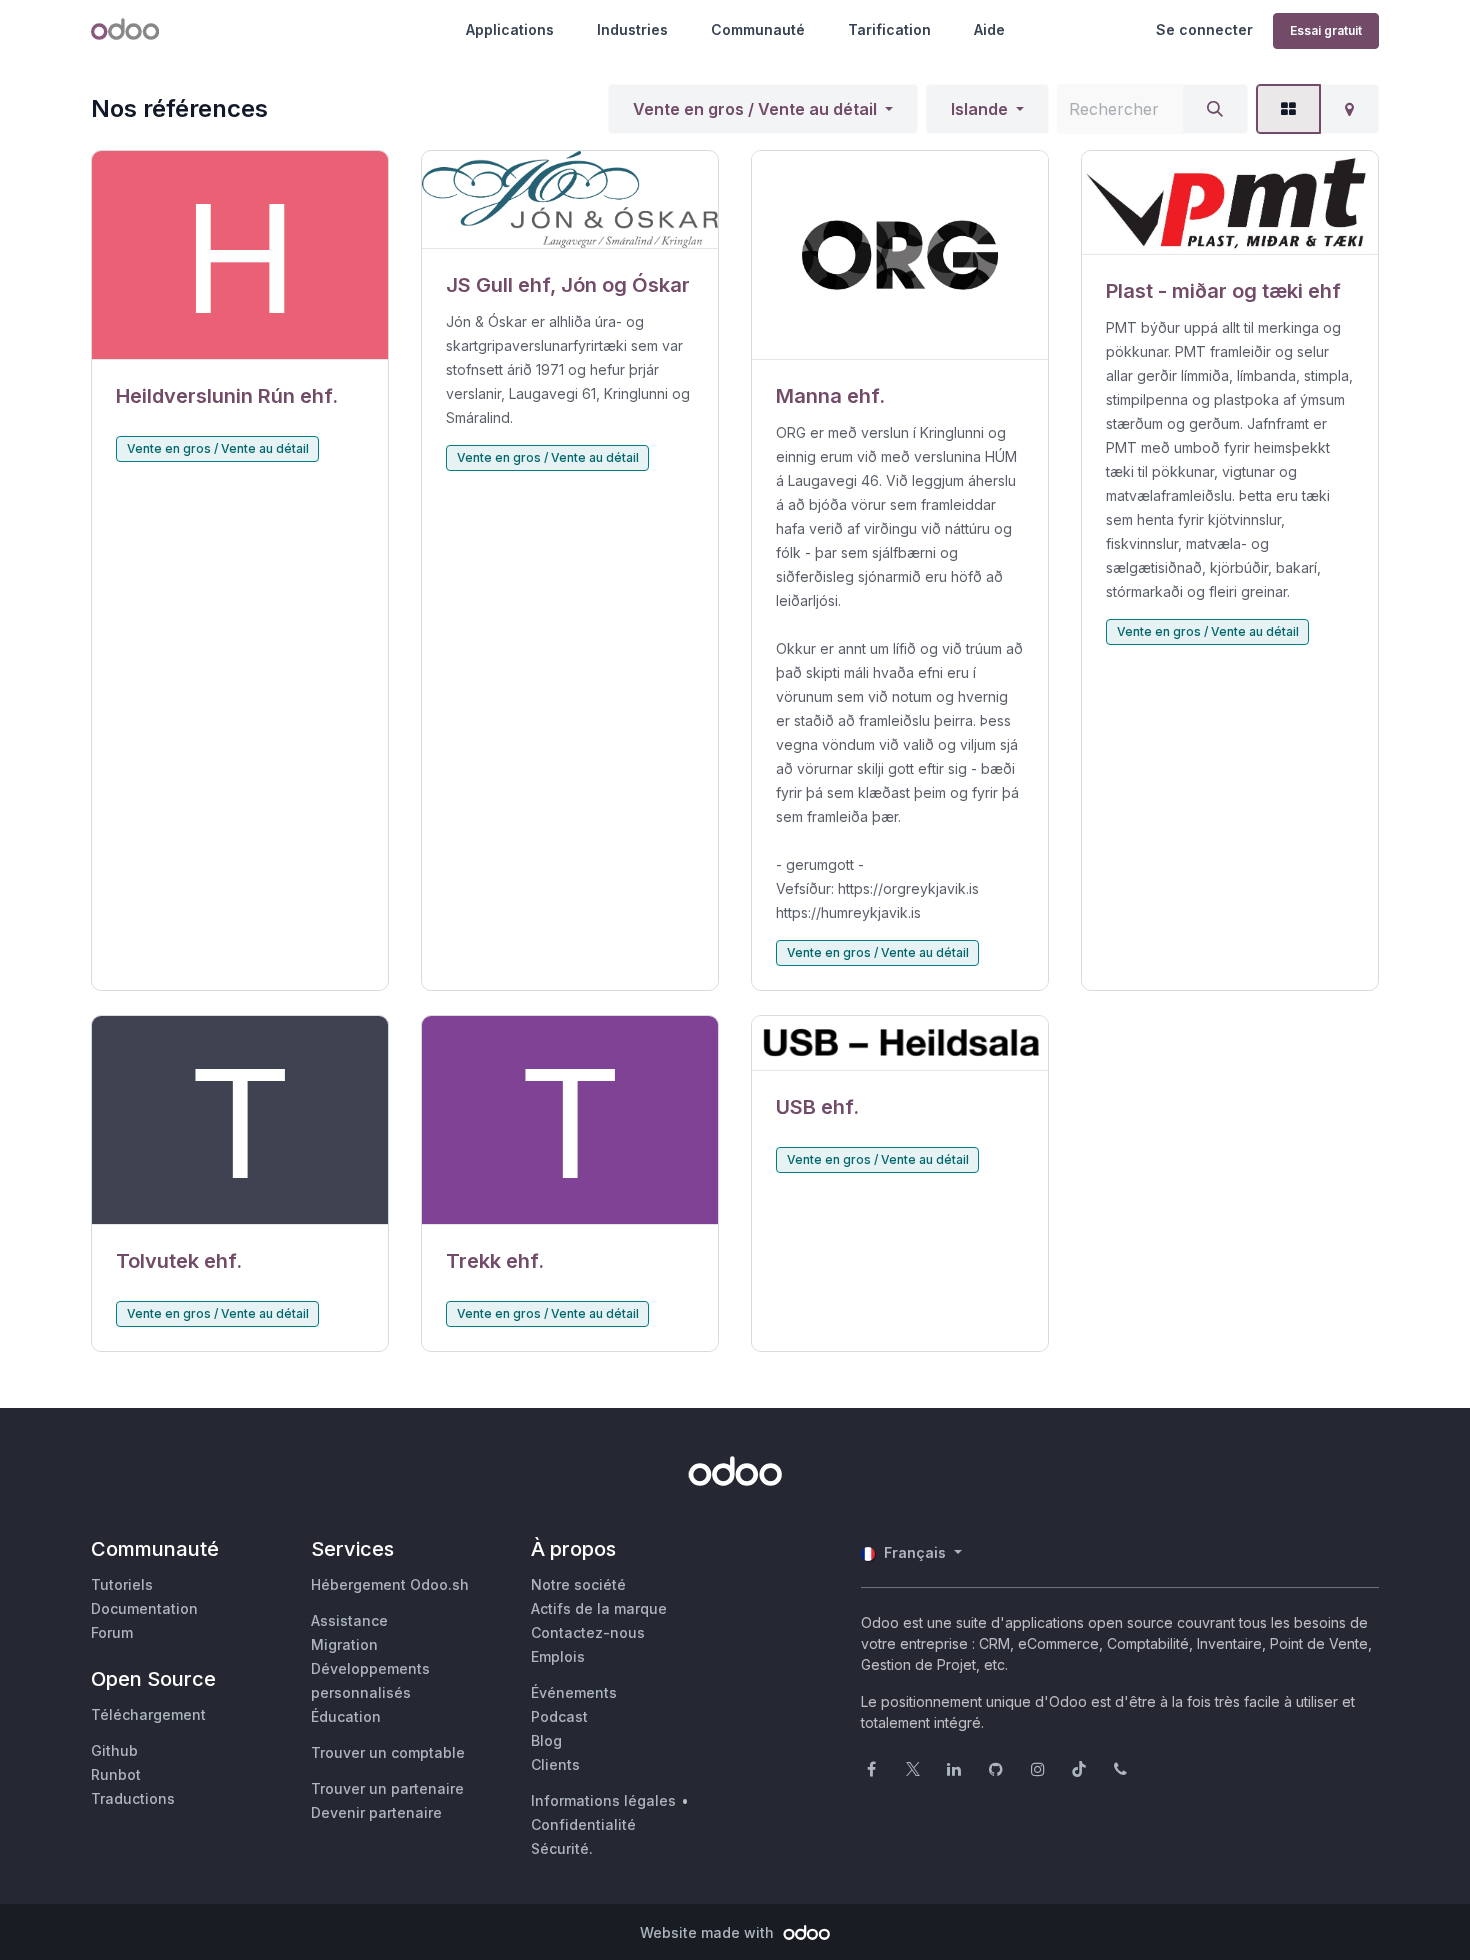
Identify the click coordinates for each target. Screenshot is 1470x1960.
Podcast (559, 1716)
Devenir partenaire (376, 1812)
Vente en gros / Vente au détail (755, 109)
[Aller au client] (240, 255)
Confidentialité (583, 1824)
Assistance (349, 1620)
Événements (574, 1692)
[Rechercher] (1215, 109)
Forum (112, 1632)
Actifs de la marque (599, 1608)
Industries (632, 29)
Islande (979, 109)
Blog (546, 1740)
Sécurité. (562, 1848)
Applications (510, 29)
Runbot (116, 1774)
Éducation (346, 1716)
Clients (555, 1764)
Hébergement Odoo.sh (390, 1584)
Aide (989, 29)
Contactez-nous (588, 1632)
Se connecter (1204, 29)
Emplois (558, 1656)
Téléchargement (148, 1714)
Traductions (133, 1798)
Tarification (889, 29)
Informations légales (603, 1800)
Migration (344, 1644)
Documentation (144, 1608)
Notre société (578, 1584)
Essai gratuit (1326, 30)
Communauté (758, 29)
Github (114, 1750)
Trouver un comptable (388, 1752)
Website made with (709, 1932)
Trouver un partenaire (387, 1788)
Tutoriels (122, 1584)
